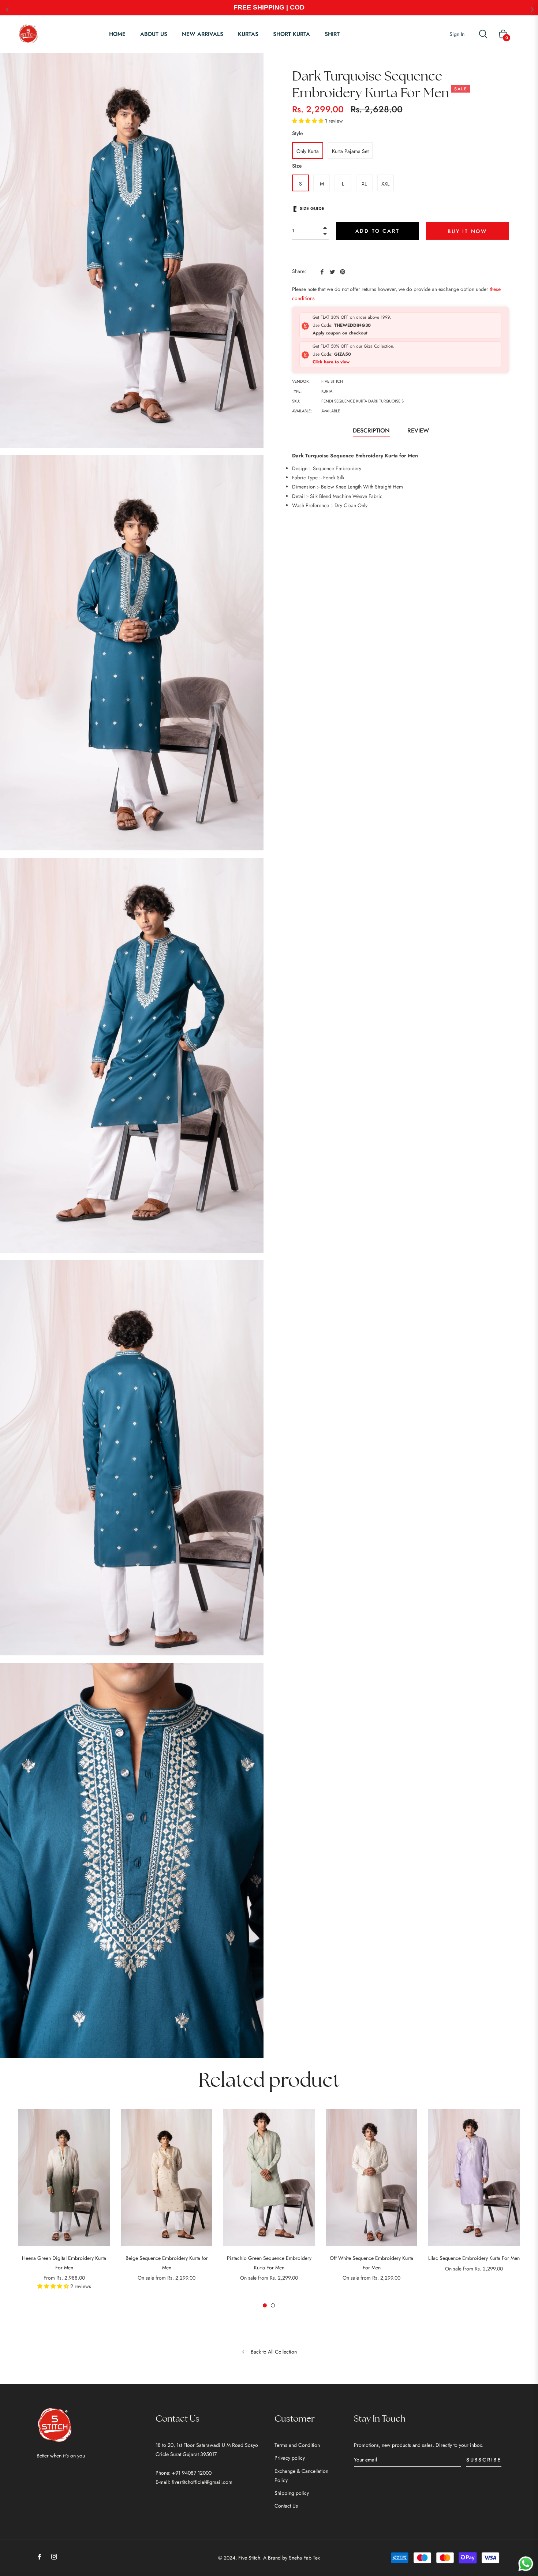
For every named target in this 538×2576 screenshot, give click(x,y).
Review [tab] (419, 430)
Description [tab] (371, 430)
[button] (309, 121)
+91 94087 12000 (192, 2473)
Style (298, 133)
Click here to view (331, 362)
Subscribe (484, 2460)
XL (364, 184)
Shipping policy (292, 2493)
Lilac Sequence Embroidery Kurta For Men (474, 2258)
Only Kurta (308, 151)
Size (297, 166)
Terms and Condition (297, 2445)
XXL (385, 184)
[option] (64, 2209)
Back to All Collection (273, 2352)
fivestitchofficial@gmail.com (202, 2482)
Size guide (312, 209)
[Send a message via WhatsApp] (526, 2564)
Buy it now (467, 231)
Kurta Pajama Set (350, 151)
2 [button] (273, 2305)
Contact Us (286, 2506)
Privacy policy (290, 2458)
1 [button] (265, 2305)
